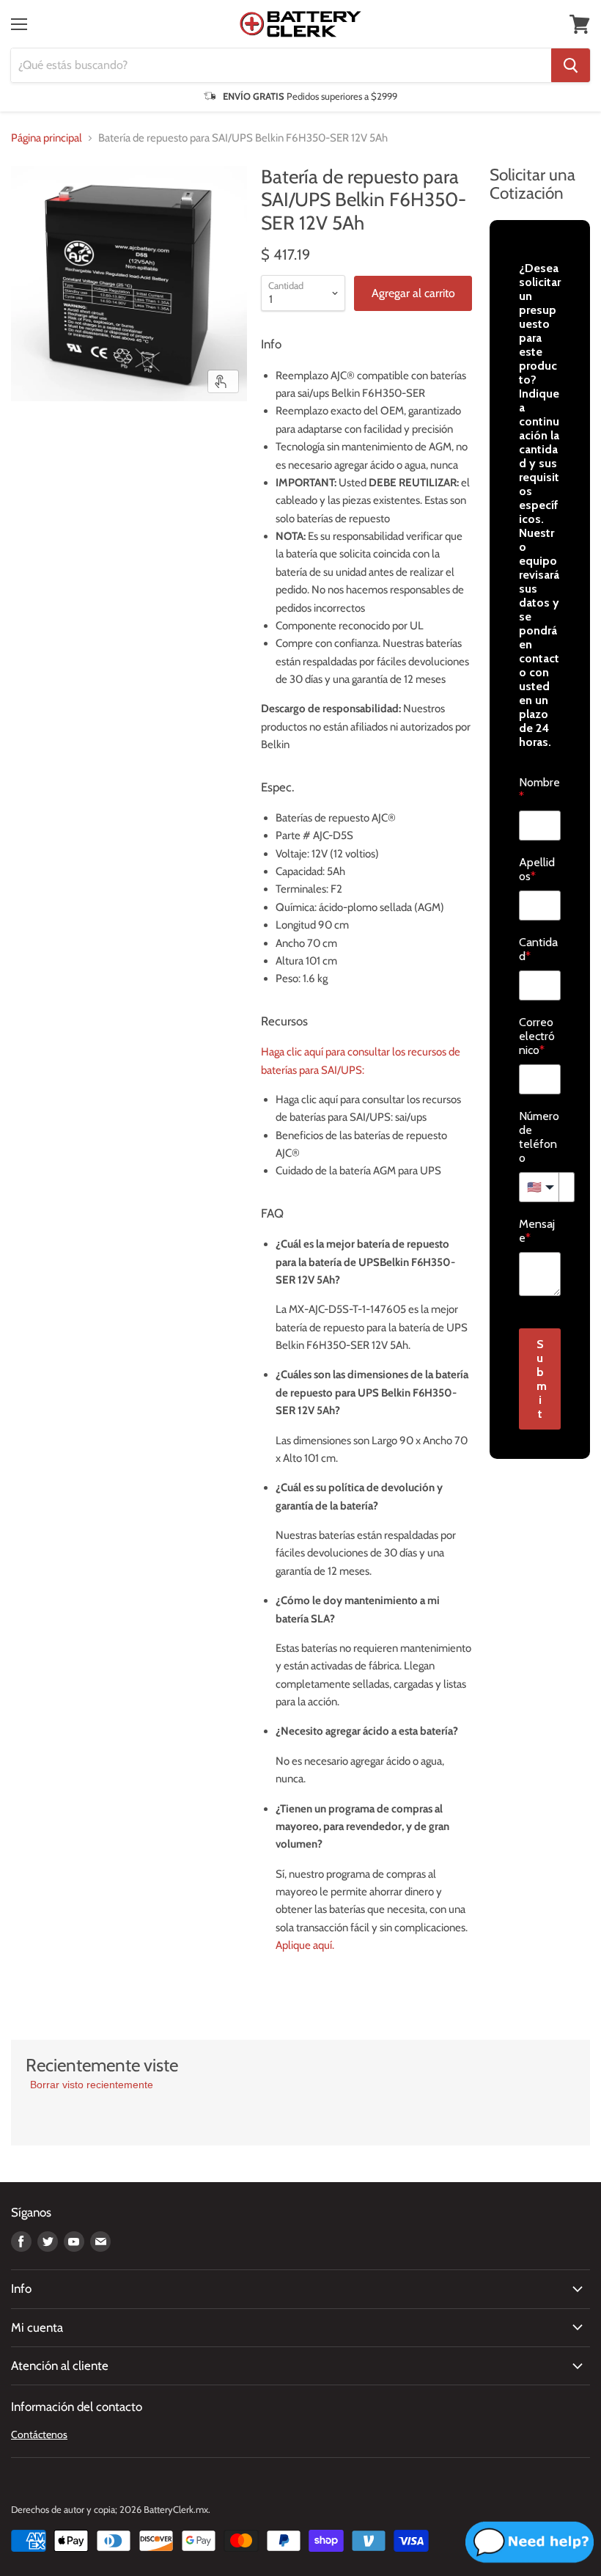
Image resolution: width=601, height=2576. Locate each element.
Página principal (47, 138)
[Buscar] (571, 65)
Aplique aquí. (305, 1945)
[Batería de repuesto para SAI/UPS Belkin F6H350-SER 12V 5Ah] (33, 438)
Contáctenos (39, 2434)
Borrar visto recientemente (92, 2085)
